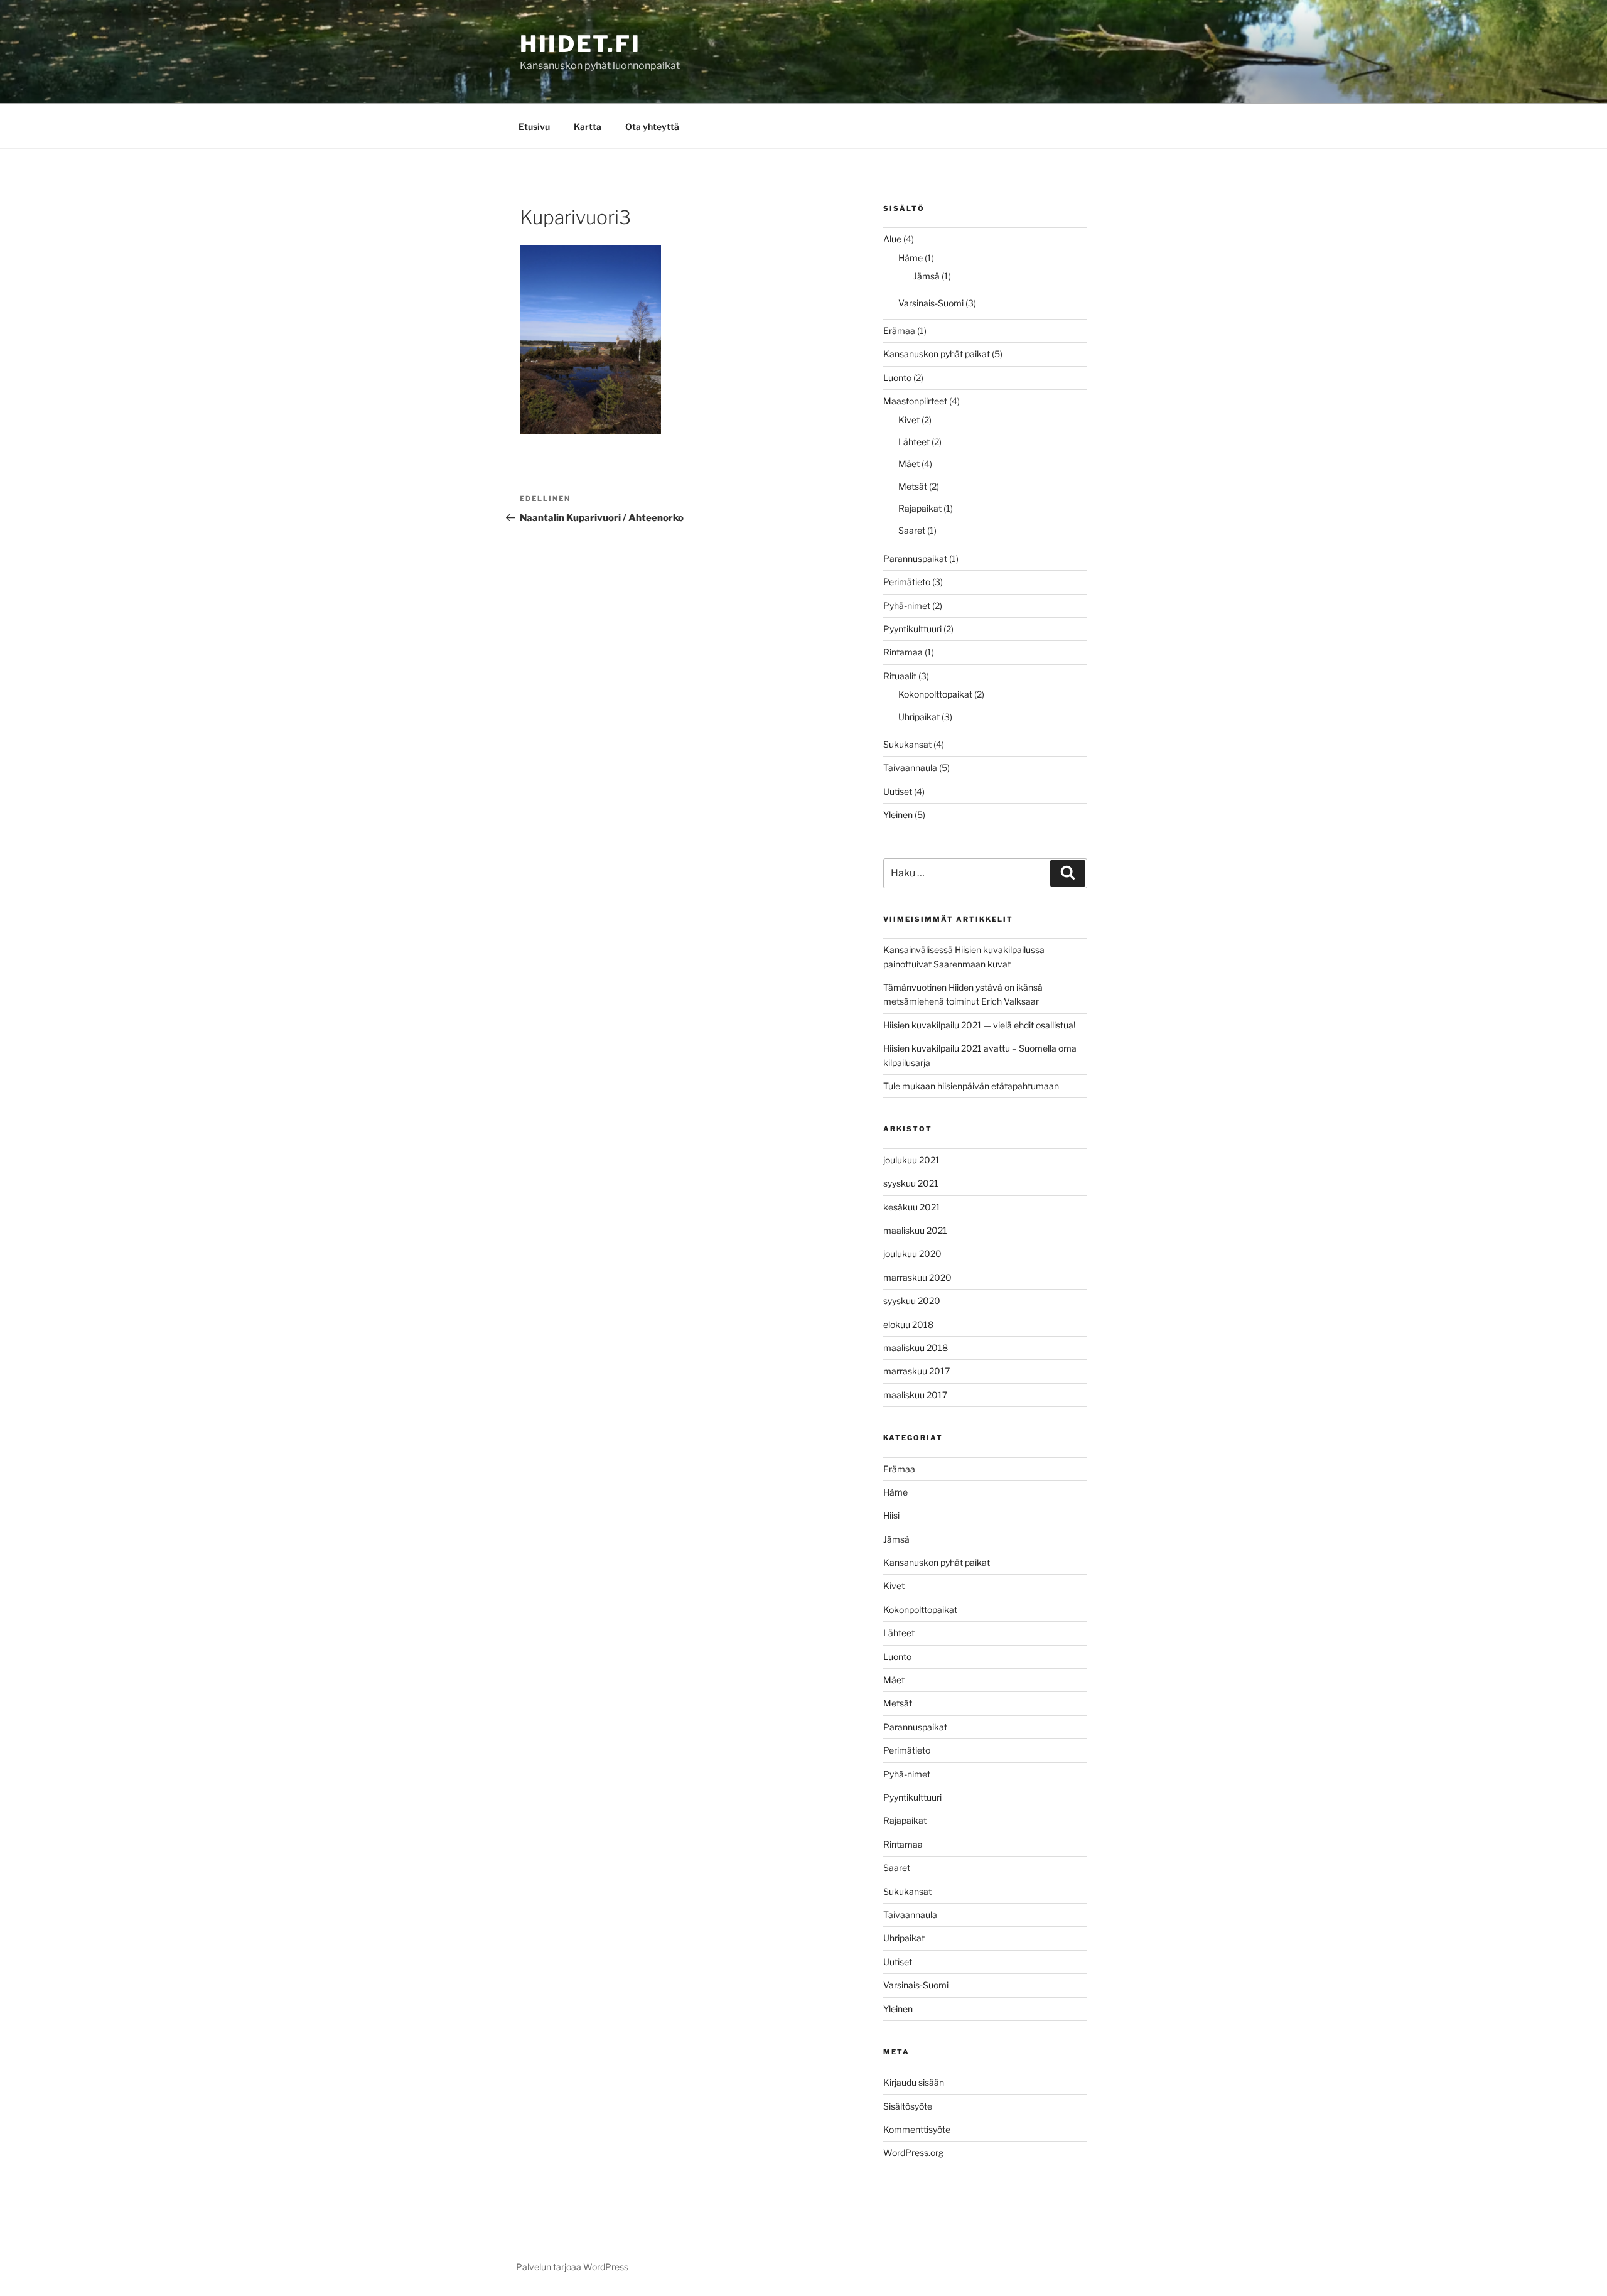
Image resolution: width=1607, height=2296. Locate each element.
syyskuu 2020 (912, 1301)
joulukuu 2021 (911, 1160)
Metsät (913, 486)
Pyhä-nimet (907, 606)
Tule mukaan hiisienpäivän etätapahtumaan (971, 1086)
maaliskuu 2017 (915, 1395)
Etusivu (534, 127)
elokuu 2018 (908, 1324)
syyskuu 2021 (911, 1183)
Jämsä (927, 276)
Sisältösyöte (908, 2106)
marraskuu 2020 (917, 1277)
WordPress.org (913, 2153)
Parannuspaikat (915, 558)
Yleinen (898, 815)
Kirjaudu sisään (914, 2082)
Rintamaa (903, 652)
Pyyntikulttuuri (912, 629)
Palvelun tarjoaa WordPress (572, 2267)
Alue (892, 239)
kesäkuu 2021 (912, 1207)
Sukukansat (907, 744)
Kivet (909, 420)
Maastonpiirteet (915, 401)
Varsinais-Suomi (931, 303)
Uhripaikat (919, 717)
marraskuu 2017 (916, 1371)
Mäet (909, 464)
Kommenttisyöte (917, 2129)
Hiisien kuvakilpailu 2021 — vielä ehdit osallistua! (979, 1025)
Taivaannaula (910, 768)
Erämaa (899, 331)
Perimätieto (907, 582)
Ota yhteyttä (652, 127)
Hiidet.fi (580, 44)
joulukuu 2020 (912, 1253)
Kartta (588, 127)
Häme (911, 258)
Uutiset (898, 791)
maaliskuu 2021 (915, 1230)
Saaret (912, 530)
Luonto (897, 378)
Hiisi (891, 1515)
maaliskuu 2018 (916, 1348)
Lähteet (914, 442)
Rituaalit (900, 676)
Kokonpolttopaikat (935, 694)
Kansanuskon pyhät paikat (937, 354)
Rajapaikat (920, 508)
